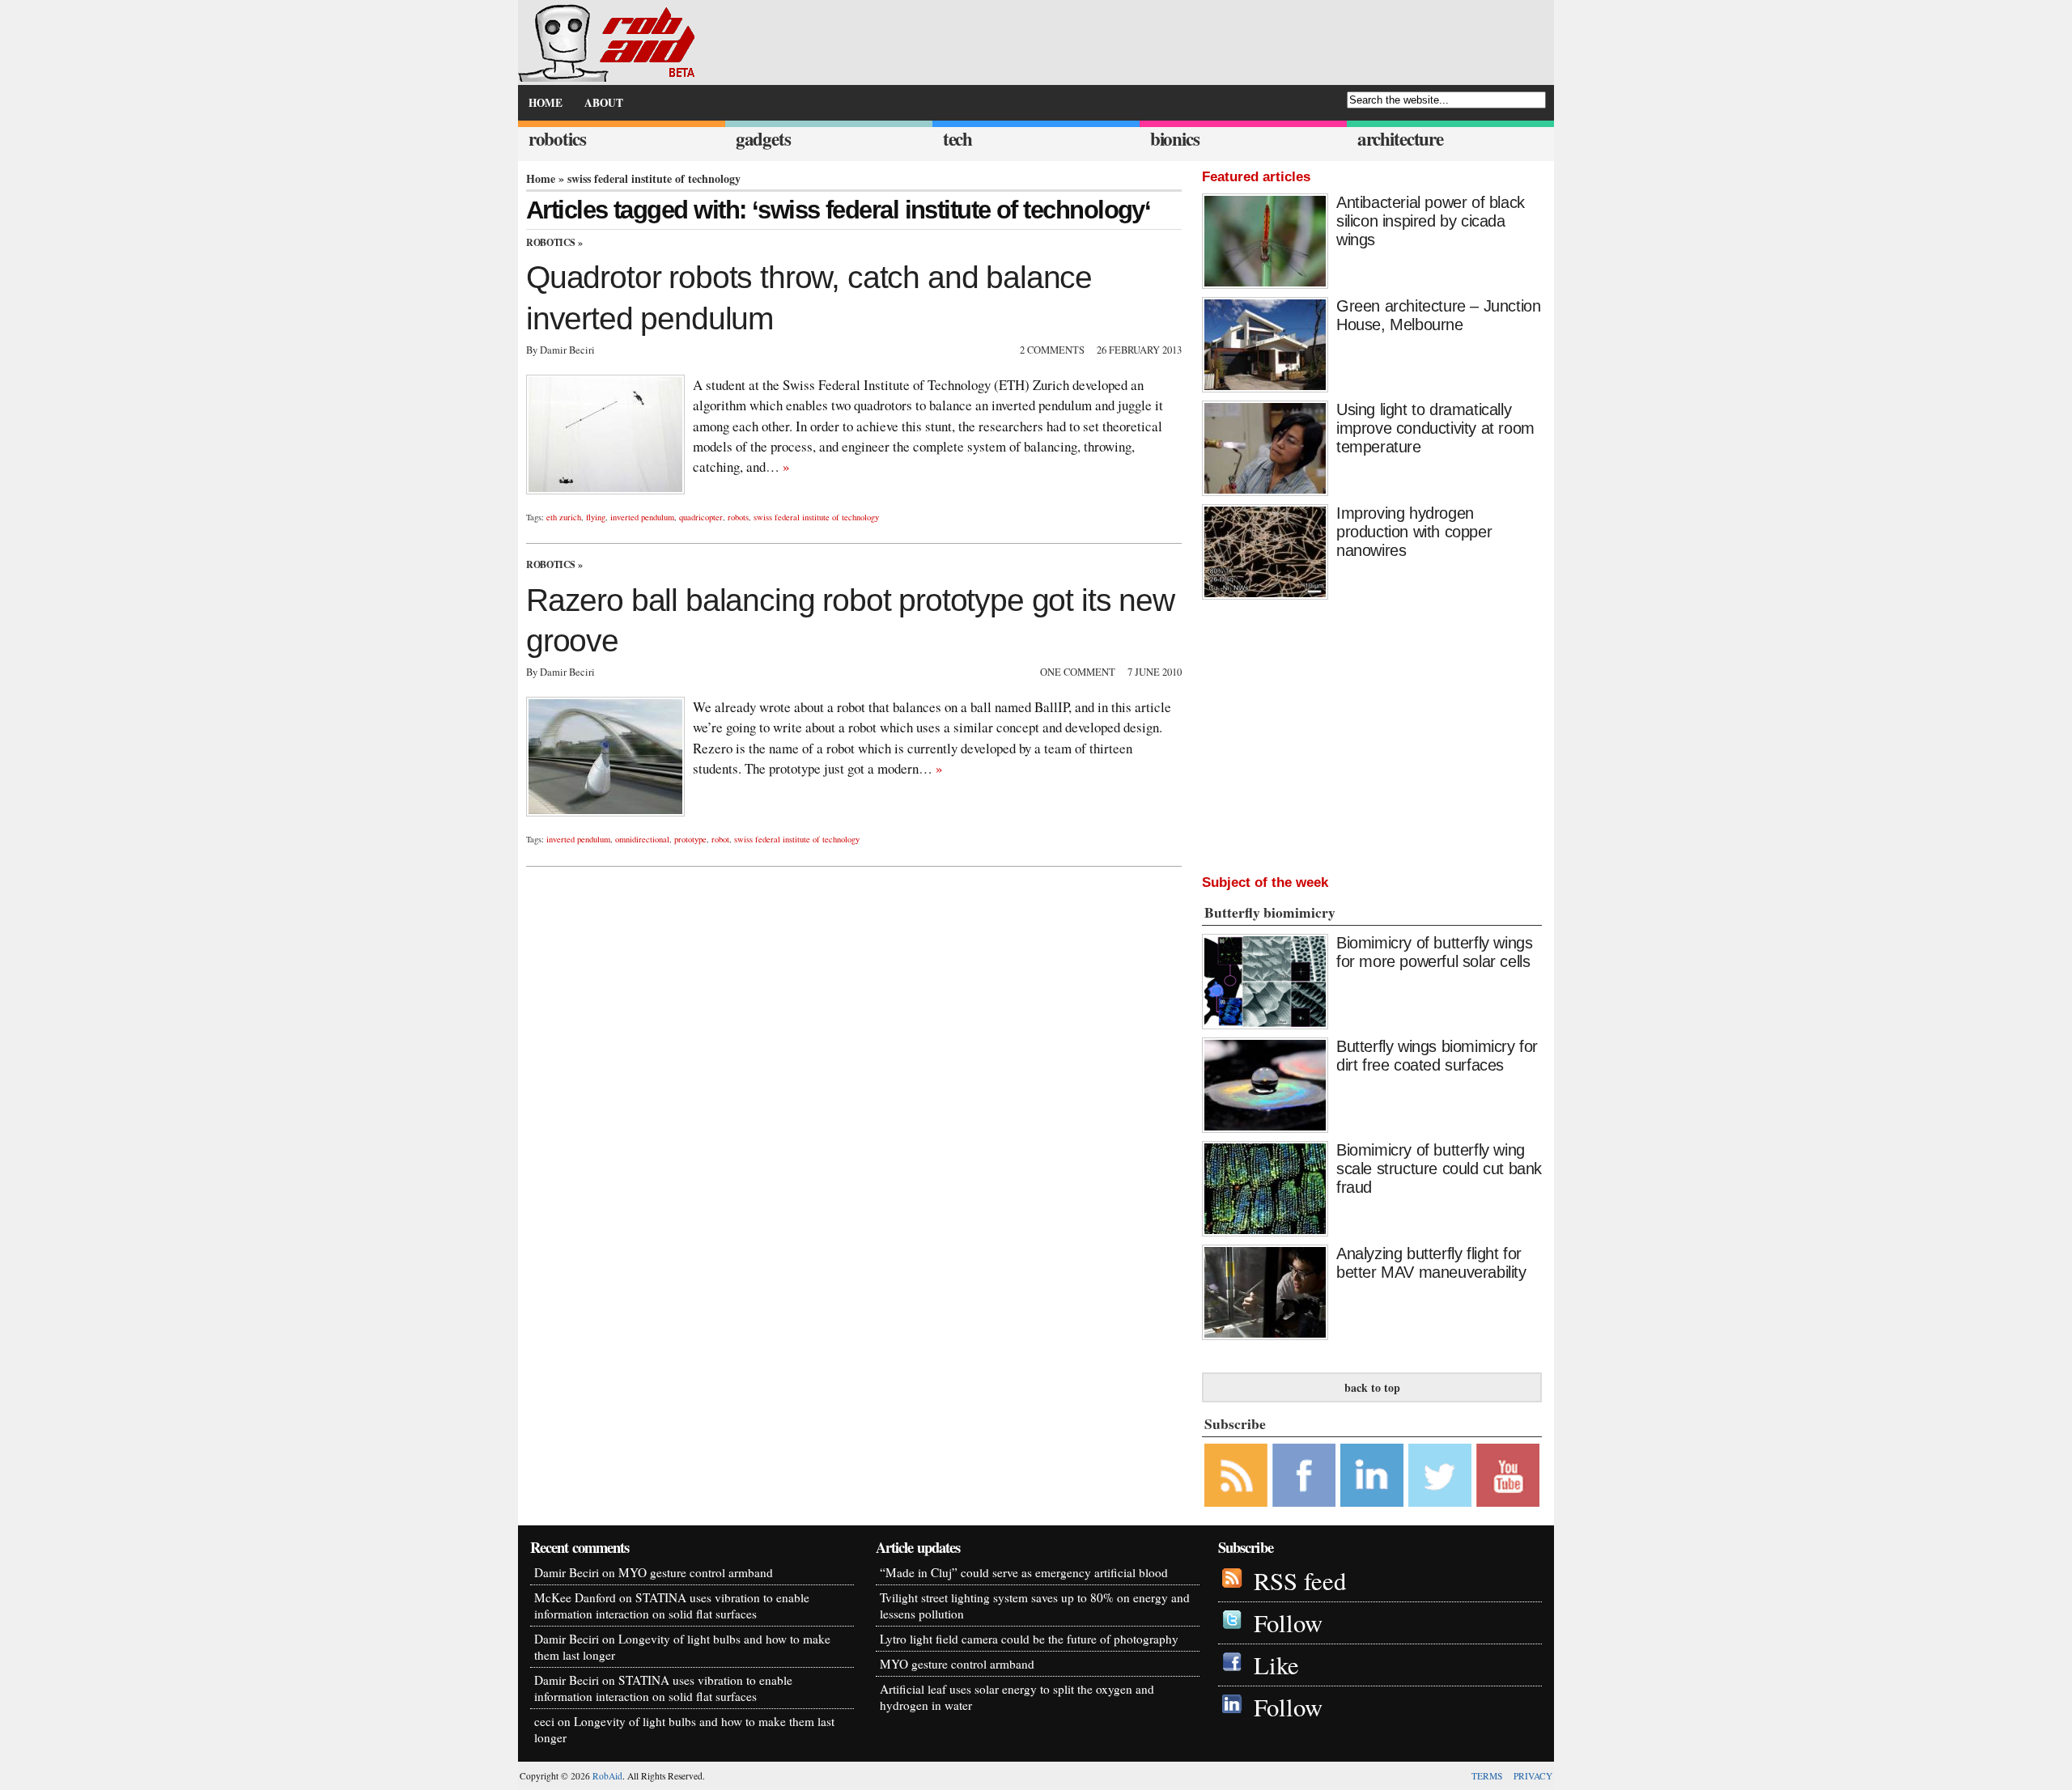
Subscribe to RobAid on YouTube (1508, 1475)
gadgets (763, 139)
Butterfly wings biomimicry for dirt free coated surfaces (1437, 1056)
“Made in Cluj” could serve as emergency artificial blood (1024, 1572)
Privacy (1533, 1776)
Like (1276, 1665)
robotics (557, 139)
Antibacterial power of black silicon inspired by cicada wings (1431, 221)
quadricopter (701, 517)
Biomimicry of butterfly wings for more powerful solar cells (1434, 952)
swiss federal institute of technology (816, 517)
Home (541, 178)
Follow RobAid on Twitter (1440, 1475)
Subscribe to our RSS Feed (1236, 1475)
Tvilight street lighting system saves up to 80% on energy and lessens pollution (1035, 1605)
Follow (1288, 1623)
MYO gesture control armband (696, 1572)
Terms (1487, 1776)
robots (738, 517)
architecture (1400, 139)
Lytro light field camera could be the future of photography (1029, 1639)
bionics (1175, 139)
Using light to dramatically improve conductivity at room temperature (1435, 428)
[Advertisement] (1372, 733)
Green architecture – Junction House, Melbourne (1438, 315)
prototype (690, 839)
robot (720, 839)
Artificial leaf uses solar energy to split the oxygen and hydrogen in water (1017, 1697)
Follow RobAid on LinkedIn (1372, 1475)
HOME (546, 103)
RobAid (607, 1776)
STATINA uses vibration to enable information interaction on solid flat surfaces (672, 1605)
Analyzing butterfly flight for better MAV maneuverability (1431, 1263)
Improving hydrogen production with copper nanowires (1414, 532)
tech (957, 139)
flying (596, 517)
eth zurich (564, 517)
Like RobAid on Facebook (1304, 1475)
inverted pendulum (642, 517)
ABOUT (604, 103)
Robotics (551, 242)
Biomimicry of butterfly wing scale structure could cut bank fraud (1439, 1169)
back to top (1372, 1387)
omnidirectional (642, 839)
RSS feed (1300, 1581)
